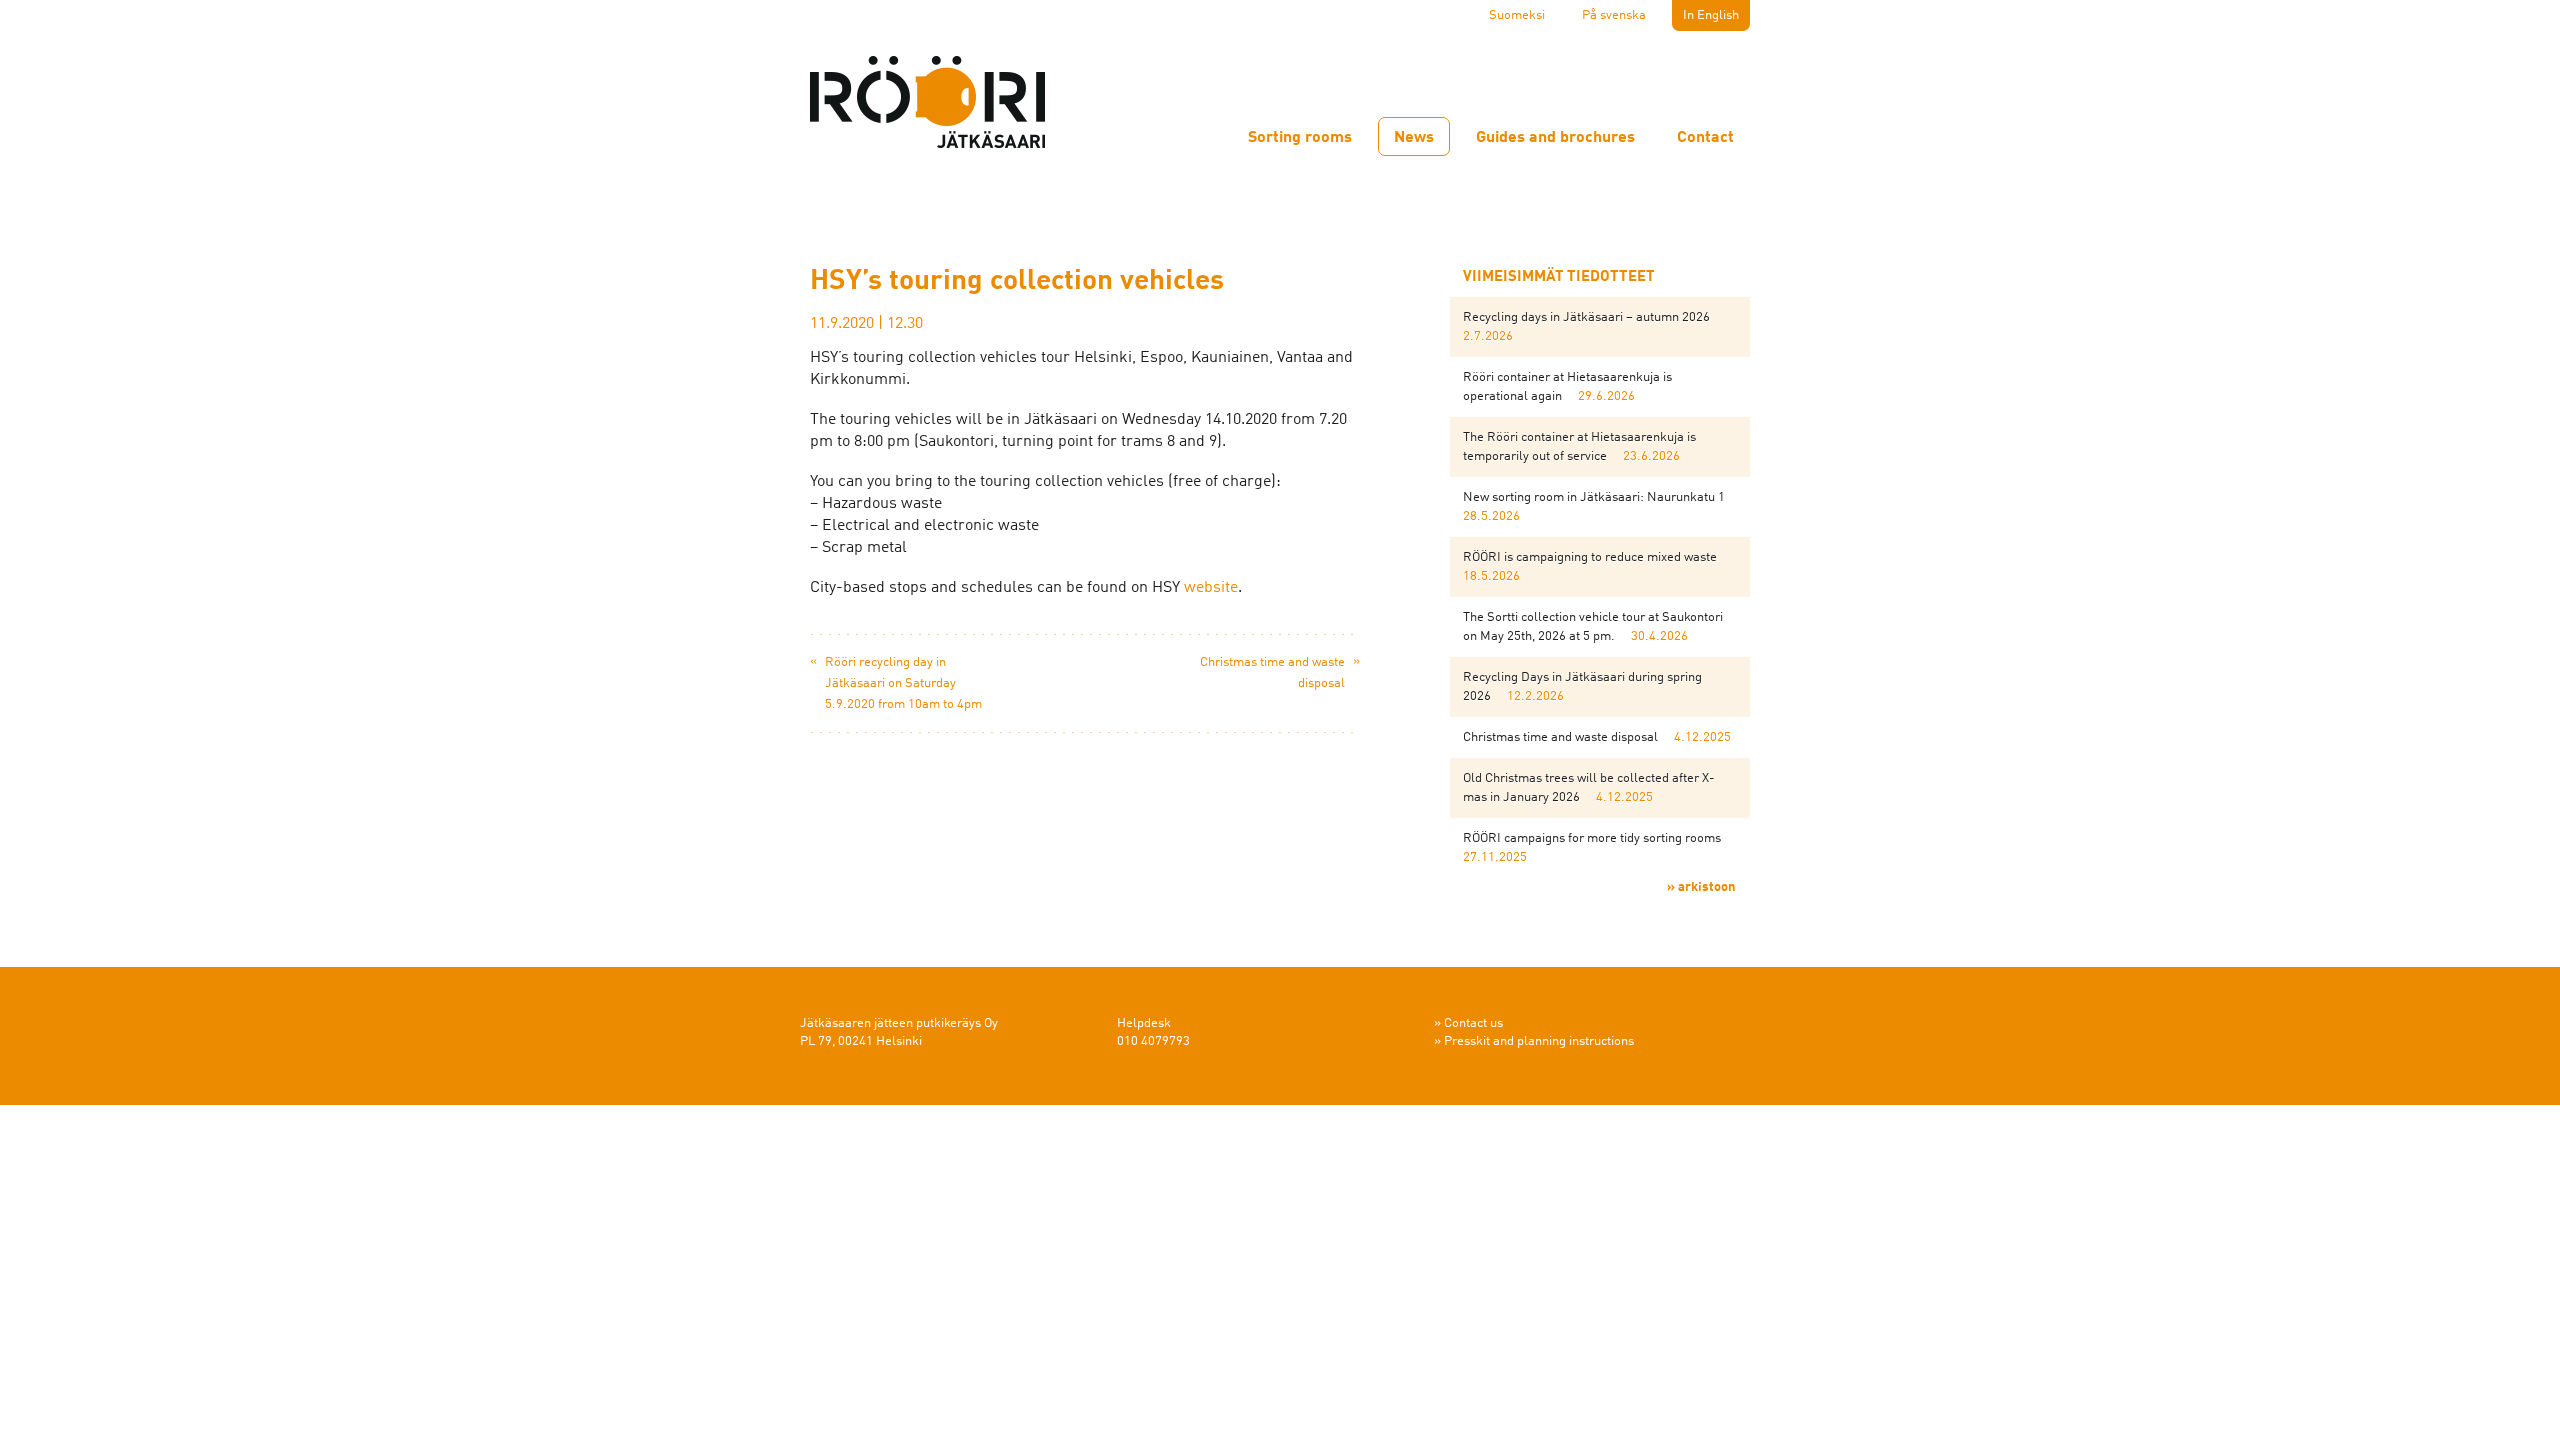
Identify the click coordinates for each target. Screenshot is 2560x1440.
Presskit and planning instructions (1539, 1041)
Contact (1705, 138)
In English (1711, 15)
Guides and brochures (1555, 138)
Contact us (1473, 1023)
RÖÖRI (930, 104)
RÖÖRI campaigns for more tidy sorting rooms (1592, 838)
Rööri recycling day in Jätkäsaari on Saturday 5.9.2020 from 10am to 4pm (903, 683)
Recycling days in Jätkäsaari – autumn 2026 (1586, 317)
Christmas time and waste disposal (1560, 737)
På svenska (1614, 15)
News (1414, 138)
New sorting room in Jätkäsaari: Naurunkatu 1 (1594, 497)
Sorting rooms (1300, 138)
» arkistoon (1701, 887)
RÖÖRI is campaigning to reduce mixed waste (1590, 557)
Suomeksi (1517, 15)
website (1211, 588)
